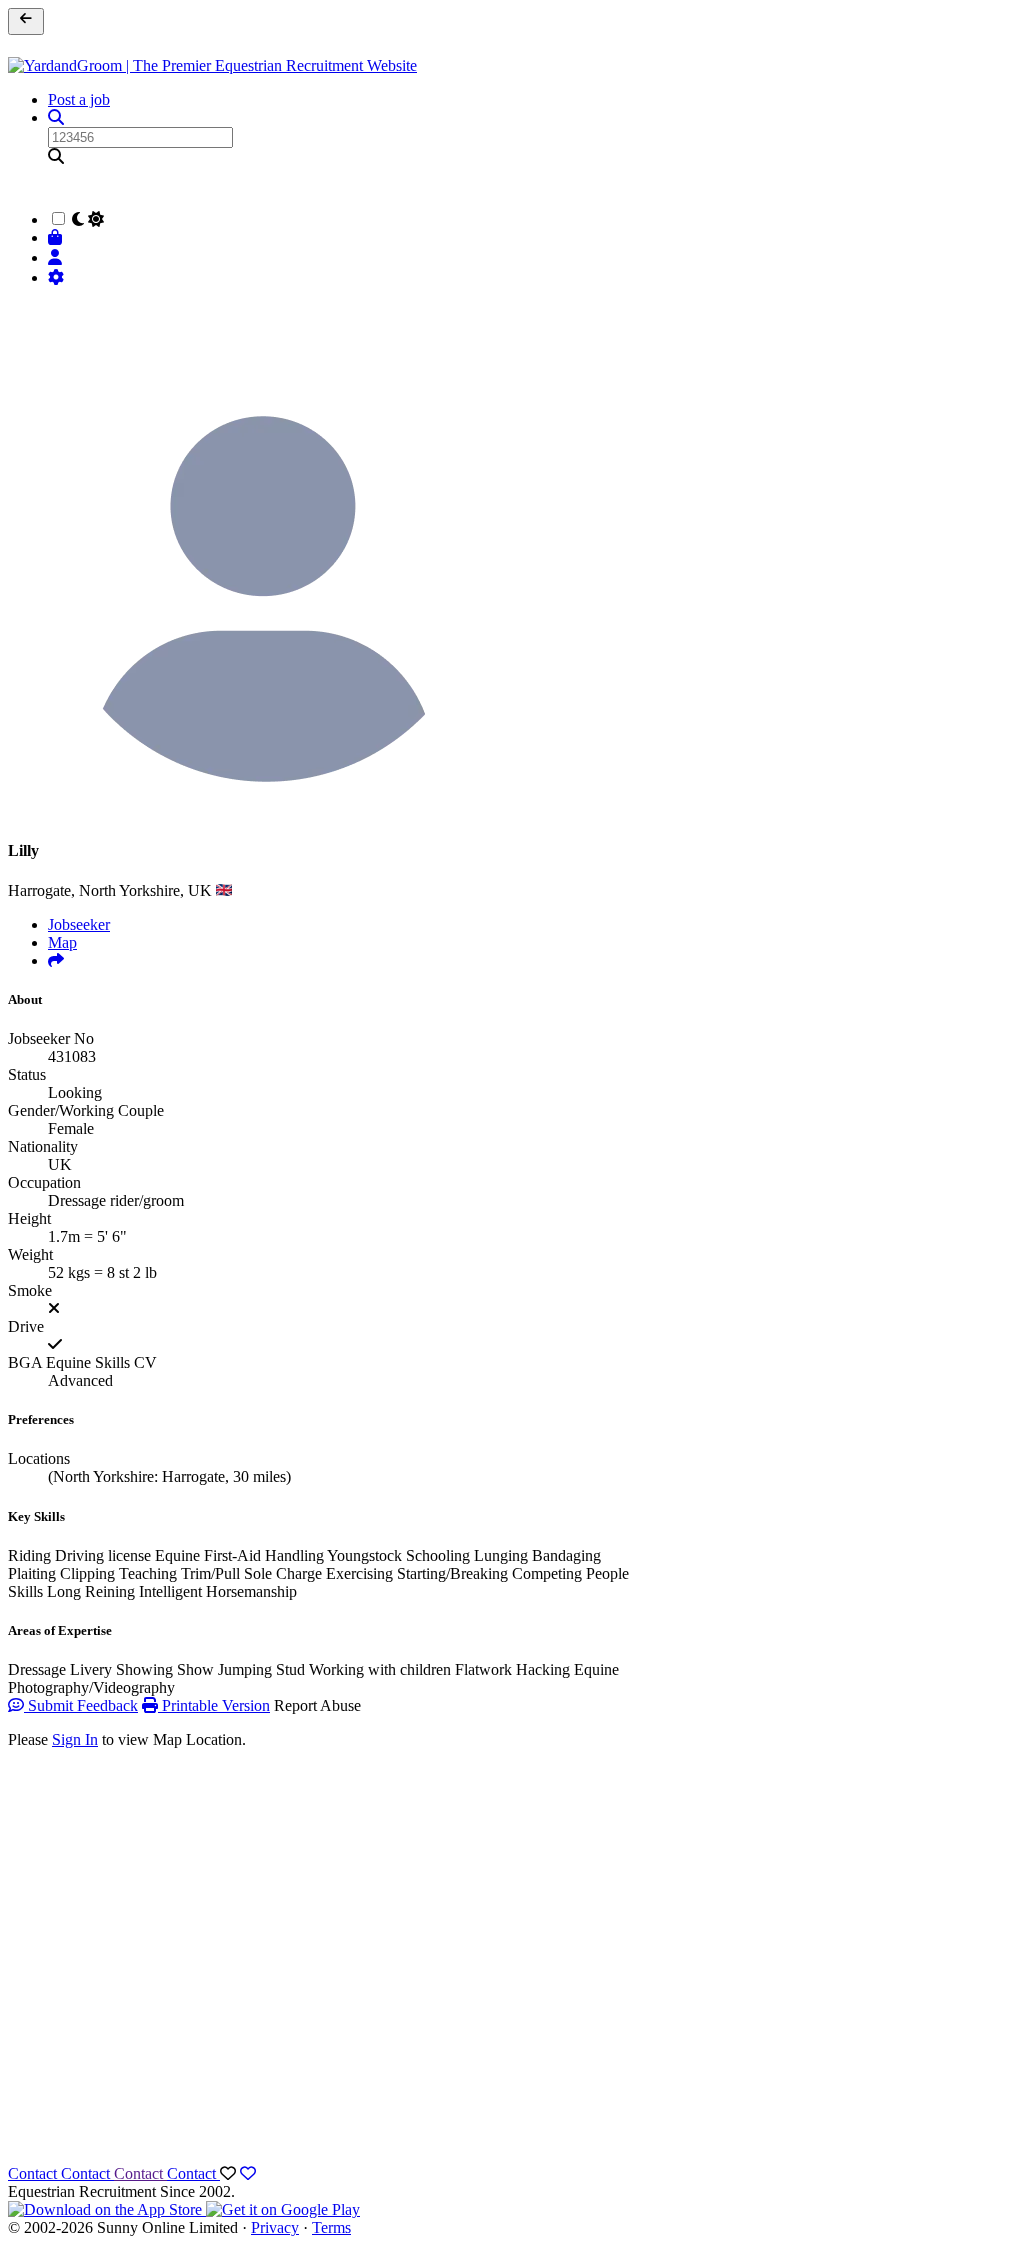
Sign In (75, 1739)
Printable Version (214, 1705)
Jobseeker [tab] (79, 924)
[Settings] (58, 277)
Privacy (275, 2227)
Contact (34, 2173)
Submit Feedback (81, 1705)
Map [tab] (62, 942)
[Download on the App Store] (107, 2209)
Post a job (79, 99)
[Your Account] (58, 257)
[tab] (56, 960)
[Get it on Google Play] (283, 2209)
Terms (331, 2227)
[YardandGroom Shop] (58, 237)
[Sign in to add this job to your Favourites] (248, 2173)
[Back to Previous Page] (26, 21)
